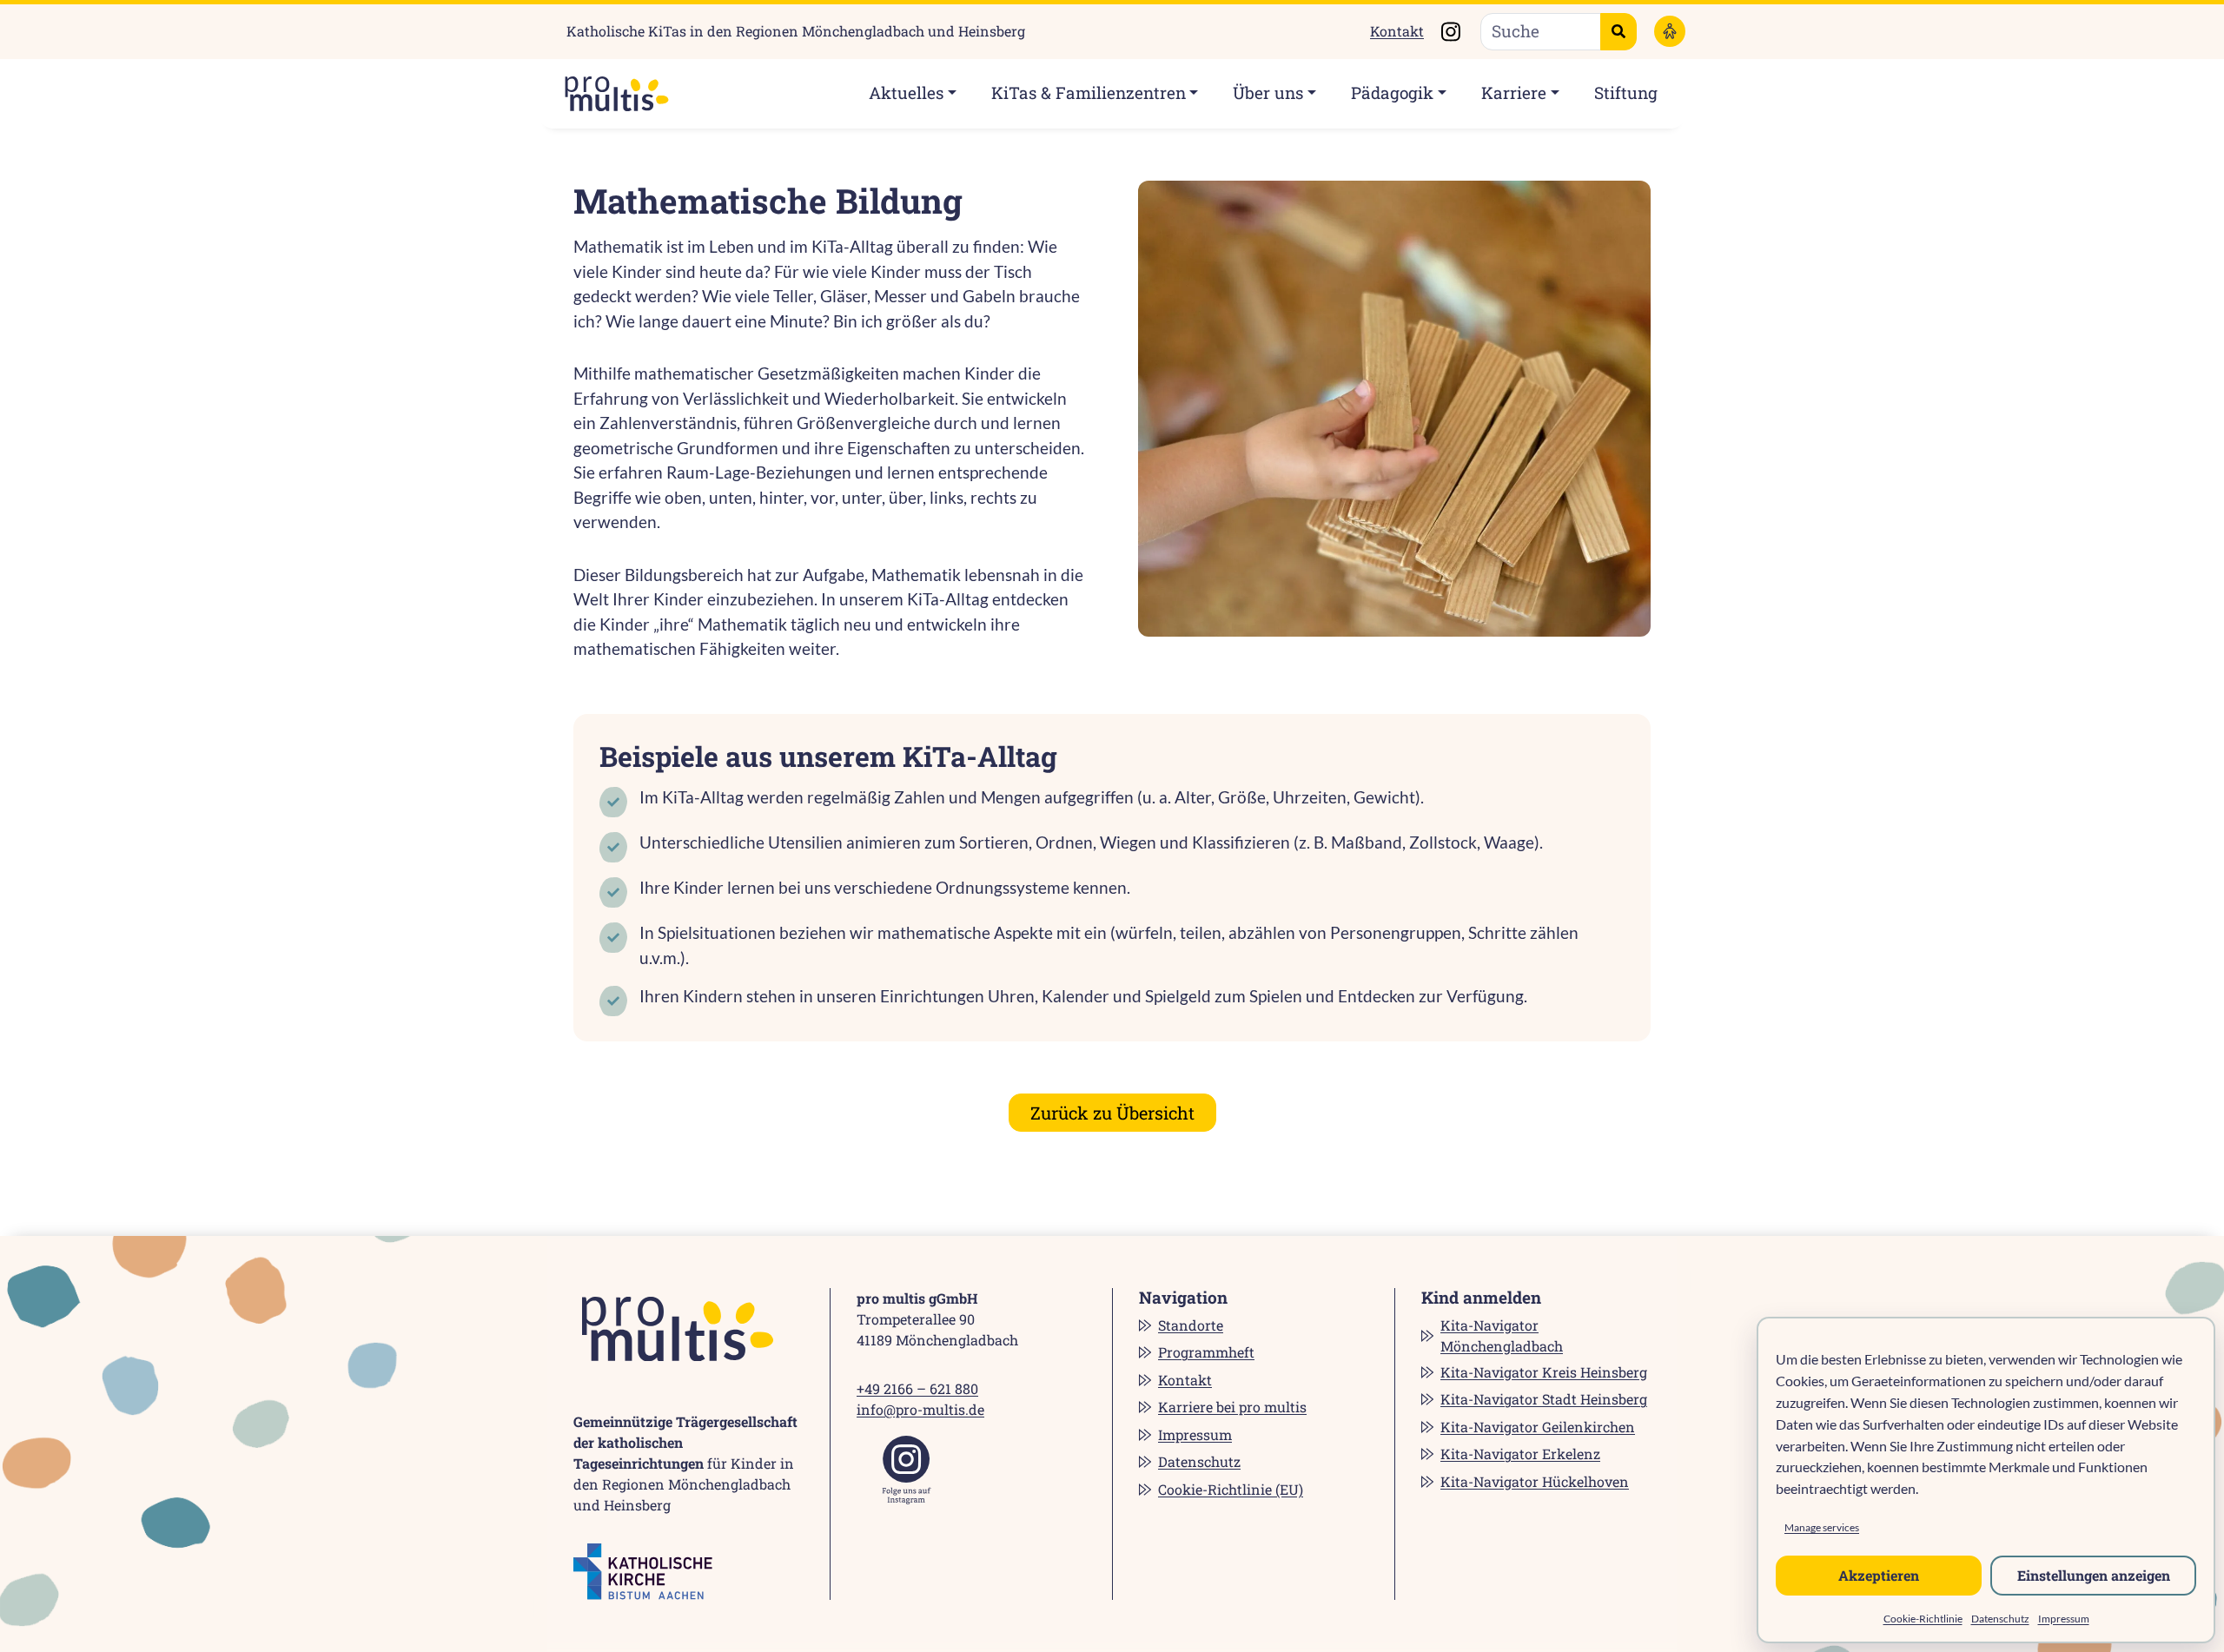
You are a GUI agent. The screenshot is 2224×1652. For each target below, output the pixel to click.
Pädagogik (1392, 93)
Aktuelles (906, 93)
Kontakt (1397, 31)
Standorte (1191, 1325)
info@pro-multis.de (920, 1409)
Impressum (2064, 1619)
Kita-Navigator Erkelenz (1520, 1454)
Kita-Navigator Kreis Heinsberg (1544, 1372)
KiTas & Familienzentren (1089, 93)
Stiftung (1626, 93)
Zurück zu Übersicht (1112, 1113)
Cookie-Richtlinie (1923, 1619)
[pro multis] (608, 94)
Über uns (1268, 93)
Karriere (1514, 93)
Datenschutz (2000, 1619)
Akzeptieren (1879, 1575)
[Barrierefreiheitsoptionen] (1670, 31)
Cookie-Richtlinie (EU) (1231, 1489)
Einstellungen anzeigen (2094, 1575)
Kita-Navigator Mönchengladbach (1502, 1335)
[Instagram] (907, 1470)
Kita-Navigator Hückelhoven (1535, 1481)
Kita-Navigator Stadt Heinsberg (1544, 1399)
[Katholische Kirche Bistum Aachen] (643, 1572)
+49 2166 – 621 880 (917, 1388)
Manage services (1822, 1527)
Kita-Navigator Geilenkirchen (1538, 1427)
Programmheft (1206, 1352)
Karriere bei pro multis (1232, 1407)
